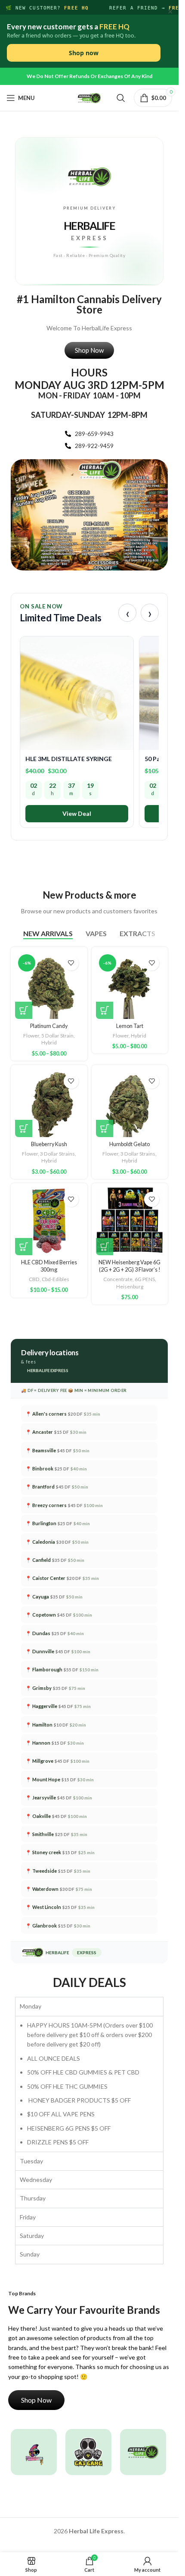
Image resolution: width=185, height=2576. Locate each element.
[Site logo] (89, 97)
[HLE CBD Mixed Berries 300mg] (49, 1222)
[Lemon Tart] (130, 985)
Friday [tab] (28, 2217)
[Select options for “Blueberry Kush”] (24, 1128)
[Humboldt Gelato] (130, 1103)
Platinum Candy (49, 1026)
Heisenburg (130, 1286)
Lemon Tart (130, 1026)
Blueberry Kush (49, 1144)
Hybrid (49, 1042)
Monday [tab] (31, 2006)
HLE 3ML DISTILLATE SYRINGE (69, 759)
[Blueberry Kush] (49, 1103)
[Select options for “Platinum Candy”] (24, 1010)
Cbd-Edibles (55, 1279)
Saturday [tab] (32, 2236)
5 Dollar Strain (57, 1036)
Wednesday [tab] (36, 2180)
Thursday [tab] (33, 2198)
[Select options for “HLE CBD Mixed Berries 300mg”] (24, 1247)
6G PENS (145, 1279)
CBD (34, 1279)
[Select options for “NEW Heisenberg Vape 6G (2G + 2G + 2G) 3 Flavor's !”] (105, 1247)
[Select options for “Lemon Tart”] (105, 1010)
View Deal (77, 813)
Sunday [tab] (30, 2254)
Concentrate (118, 1279)
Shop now (84, 53)
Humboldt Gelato (129, 1144)
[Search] (121, 98)
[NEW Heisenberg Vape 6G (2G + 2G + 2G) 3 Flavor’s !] (130, 1222)
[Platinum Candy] (49, 985)
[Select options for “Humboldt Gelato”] (105, 1128)
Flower (31, 1036)
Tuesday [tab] (31, 2161)
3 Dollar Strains (57, 1154)
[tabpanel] (89, 2084)
